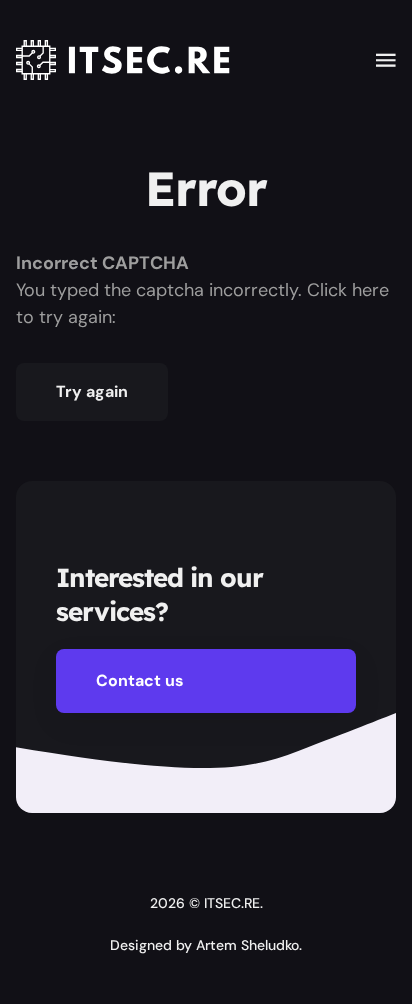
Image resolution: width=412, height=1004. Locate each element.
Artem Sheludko (247, 945)
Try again (92, 391)
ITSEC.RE (232, 903)
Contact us (140, 680)
